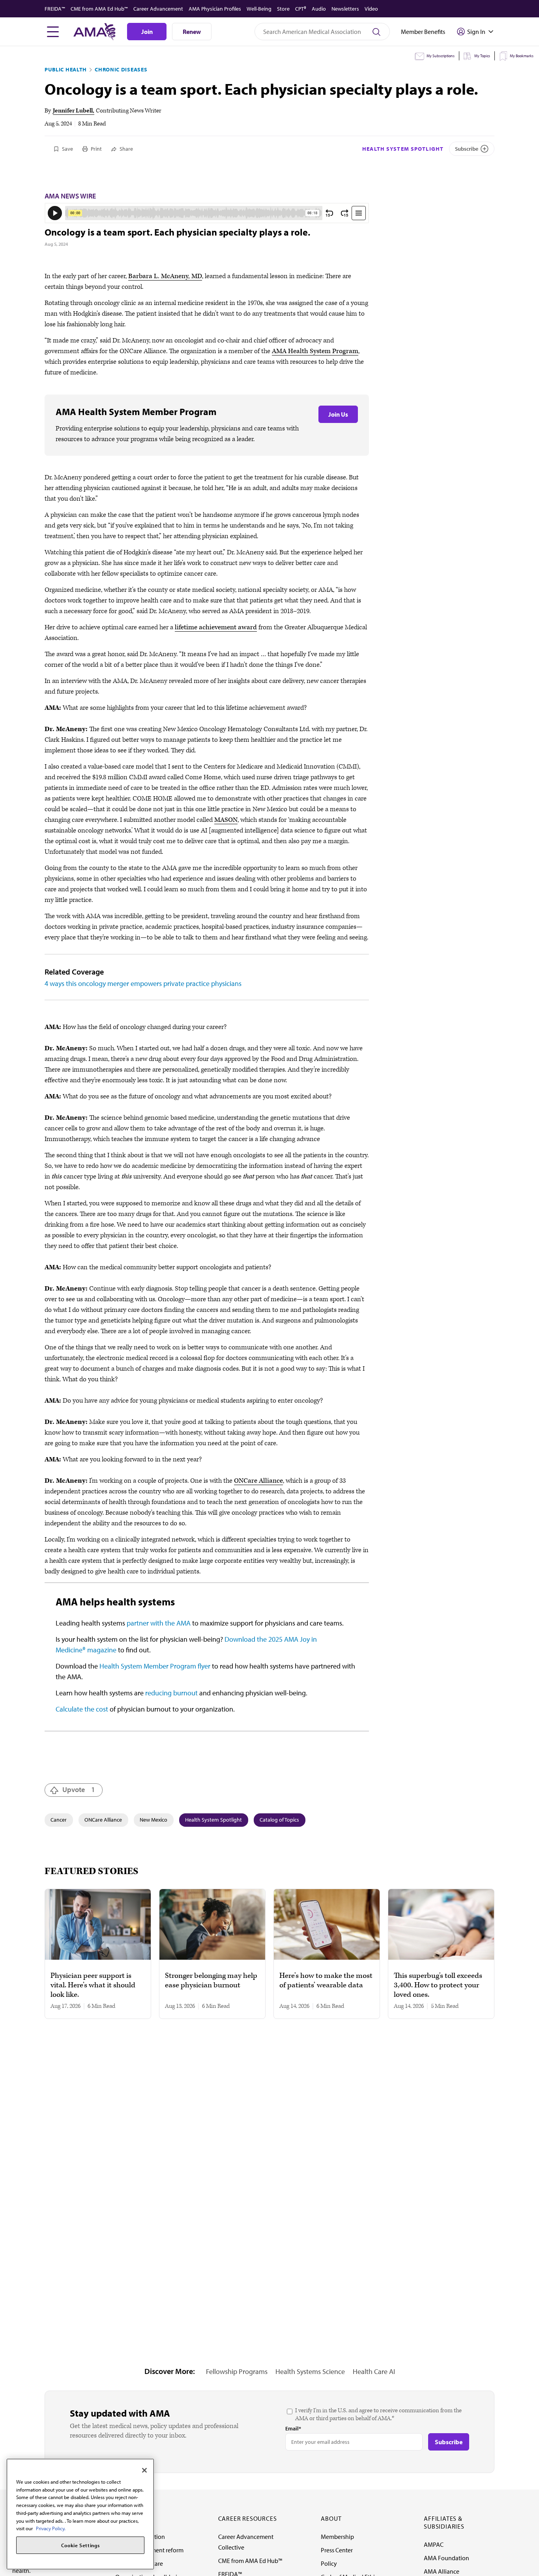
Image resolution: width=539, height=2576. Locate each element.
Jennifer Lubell (73, 111)
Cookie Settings (80, 2545)
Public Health (66, 69)
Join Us (338, 414)
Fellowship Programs (237, 2371)
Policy (329, 2563)
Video (371, 9)
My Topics (482, 56)
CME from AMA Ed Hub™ (99, 9)
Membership (337, 2537)
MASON (226, 820)
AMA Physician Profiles (215, 9)
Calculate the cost (82, 1709)
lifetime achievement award (216, 627)
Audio (319, 9)
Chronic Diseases (121, 69)
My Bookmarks (522, 56)
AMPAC (434, 2544)
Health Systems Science (310, 2371)
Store (283, 9)
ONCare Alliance (258, 1481)
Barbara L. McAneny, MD (165, 276)
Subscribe (467, 149)
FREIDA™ (55, 9)
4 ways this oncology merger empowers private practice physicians (143, 983)
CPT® (301, 9)
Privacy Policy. (51, 2528)
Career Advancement (158, 9)
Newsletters (345, 9)
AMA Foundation (446, 2558)
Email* (293, 2428)
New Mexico (153, 1820)
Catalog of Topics (279, 1820)
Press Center (337, 2550)
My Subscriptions (441, 56)
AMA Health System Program (315, 351)
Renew (192, 32)
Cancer (59, 1820)
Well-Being (259, 9)
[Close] (144, 2470)
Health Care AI (374, 2371)
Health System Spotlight (403, 149)
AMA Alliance (442, 2571)
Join (147, 32)
